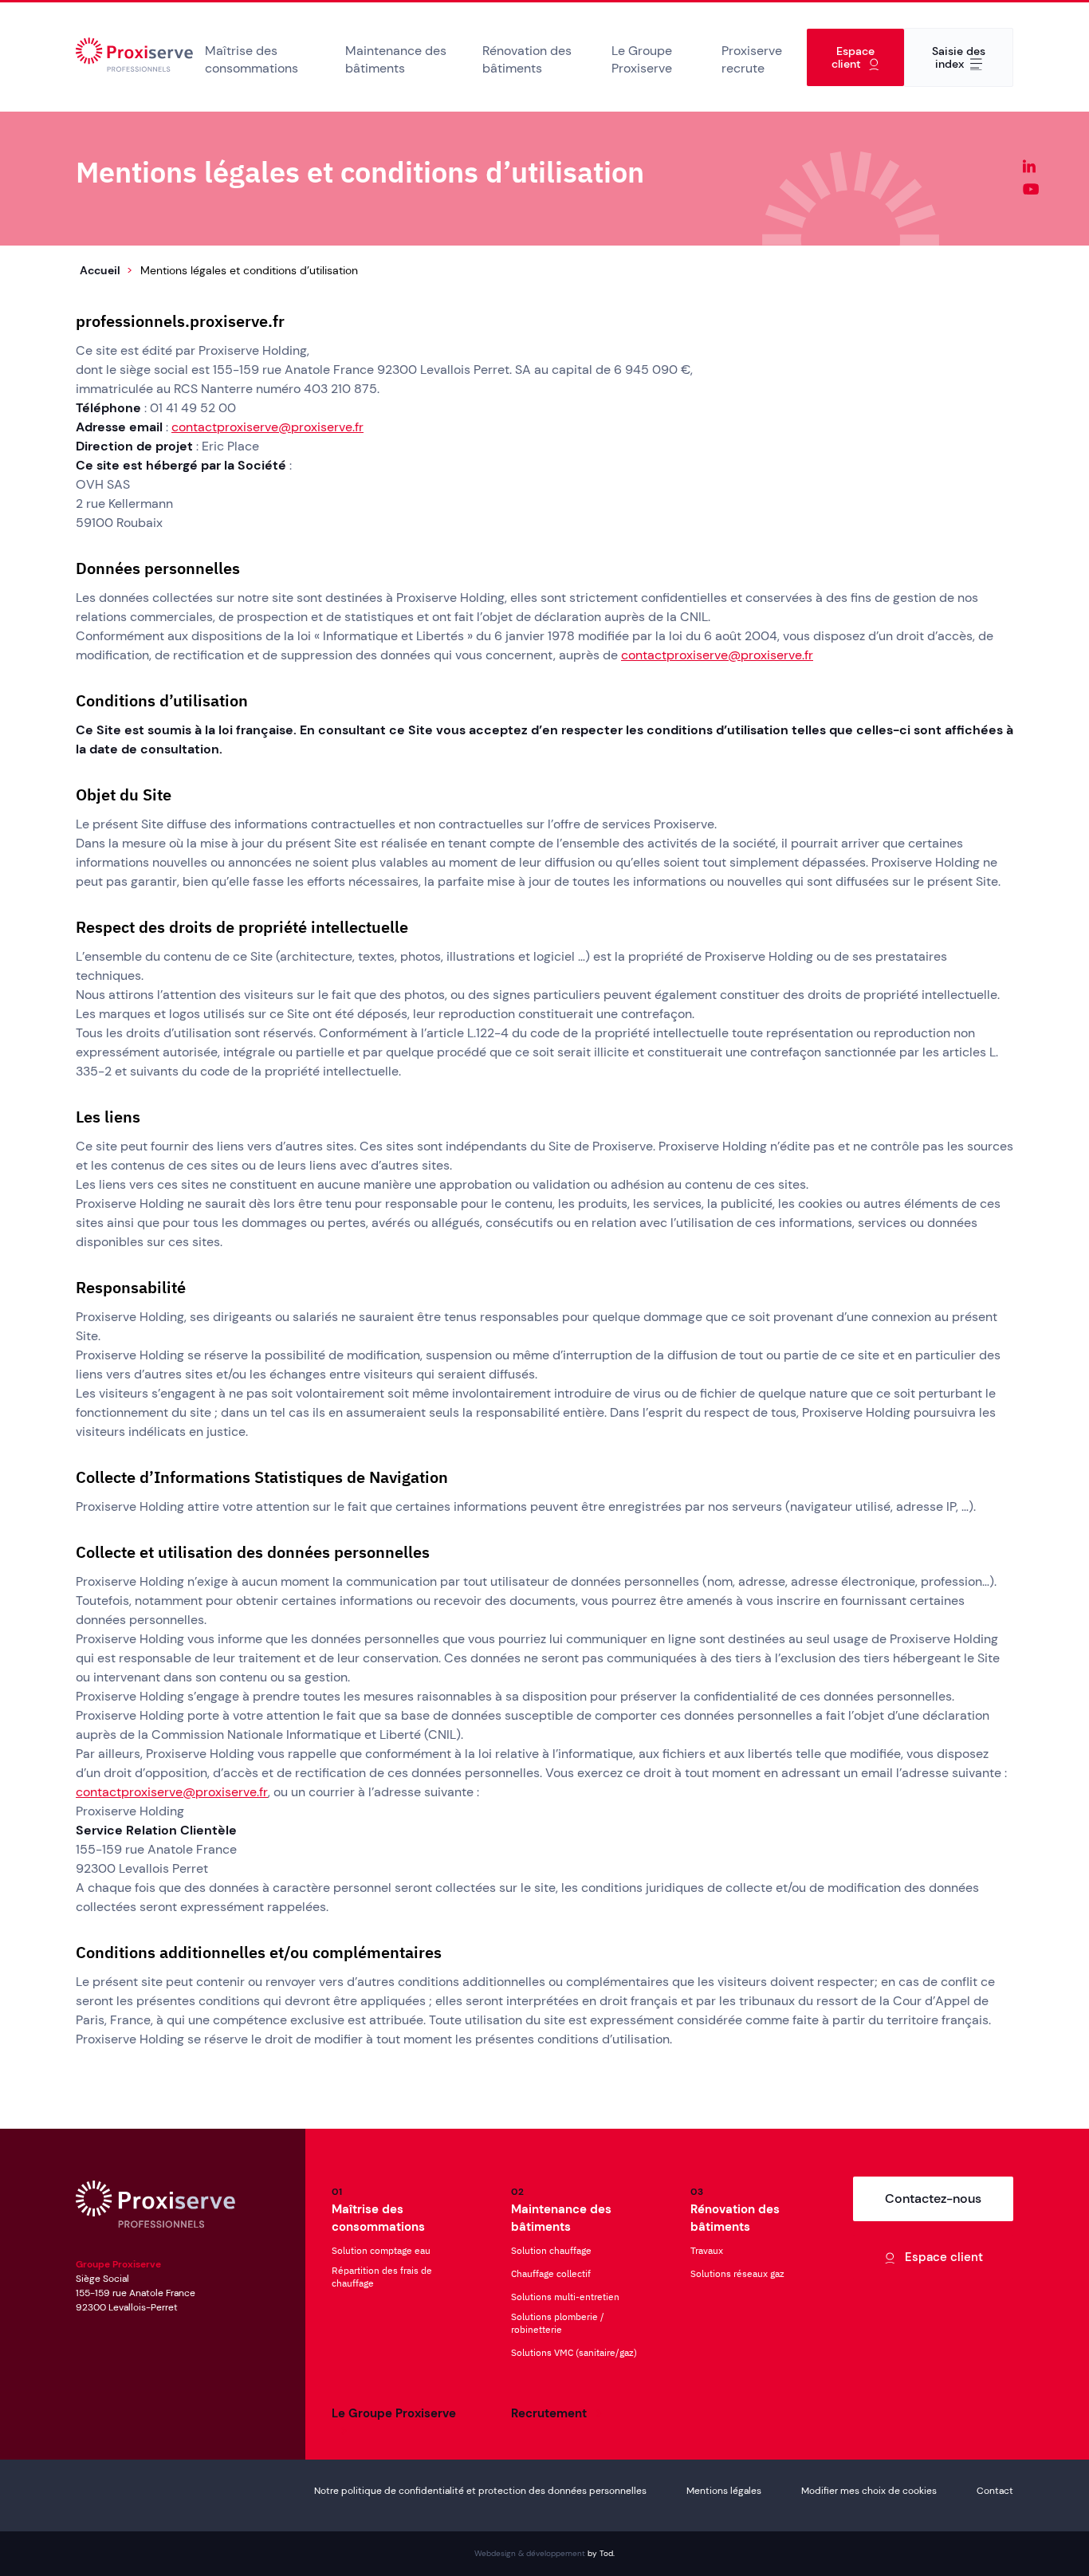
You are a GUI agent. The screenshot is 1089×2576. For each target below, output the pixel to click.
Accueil (134, 57)
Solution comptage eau (381, 2250)
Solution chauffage (551, 2250)
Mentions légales (724, 2491)
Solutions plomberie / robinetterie (558, 2323)
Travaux (707, 2250)
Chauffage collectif (551, 2273)
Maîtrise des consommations (252, 59)
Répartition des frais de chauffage (382, 2277)
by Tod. (601, 2553)
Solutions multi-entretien (565, 2297)
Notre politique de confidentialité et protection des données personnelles (480, 2491)
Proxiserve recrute (752, 59)
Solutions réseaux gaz (737, 2273)
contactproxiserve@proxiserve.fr (267, 427)
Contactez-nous (933, 2198)
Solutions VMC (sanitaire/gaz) (574, 2352)
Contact (995, 2491)
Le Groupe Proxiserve (642, 59)
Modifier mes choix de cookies (869, 2491)
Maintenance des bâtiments (396, 59)
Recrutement (549, 2413)
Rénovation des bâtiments (527, 59)
